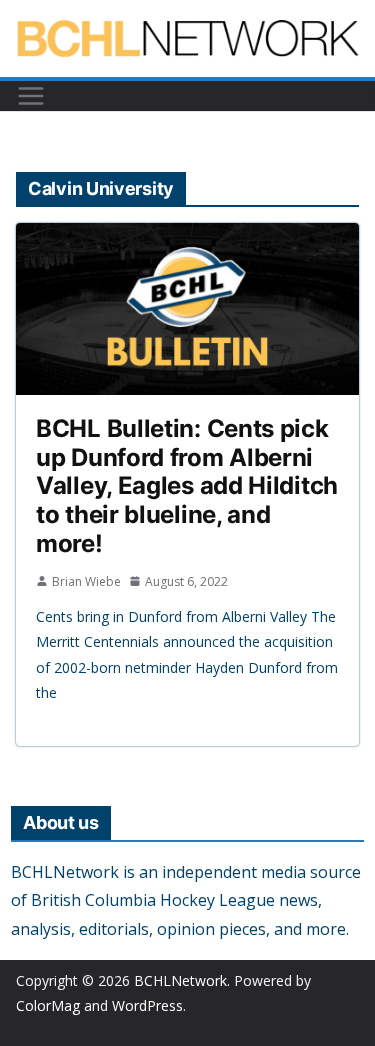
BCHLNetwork (180, 980)
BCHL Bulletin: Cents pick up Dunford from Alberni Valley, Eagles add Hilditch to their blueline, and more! (187, 486)
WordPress (147, 1005)
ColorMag (48, 1005)
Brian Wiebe (86, 581)
